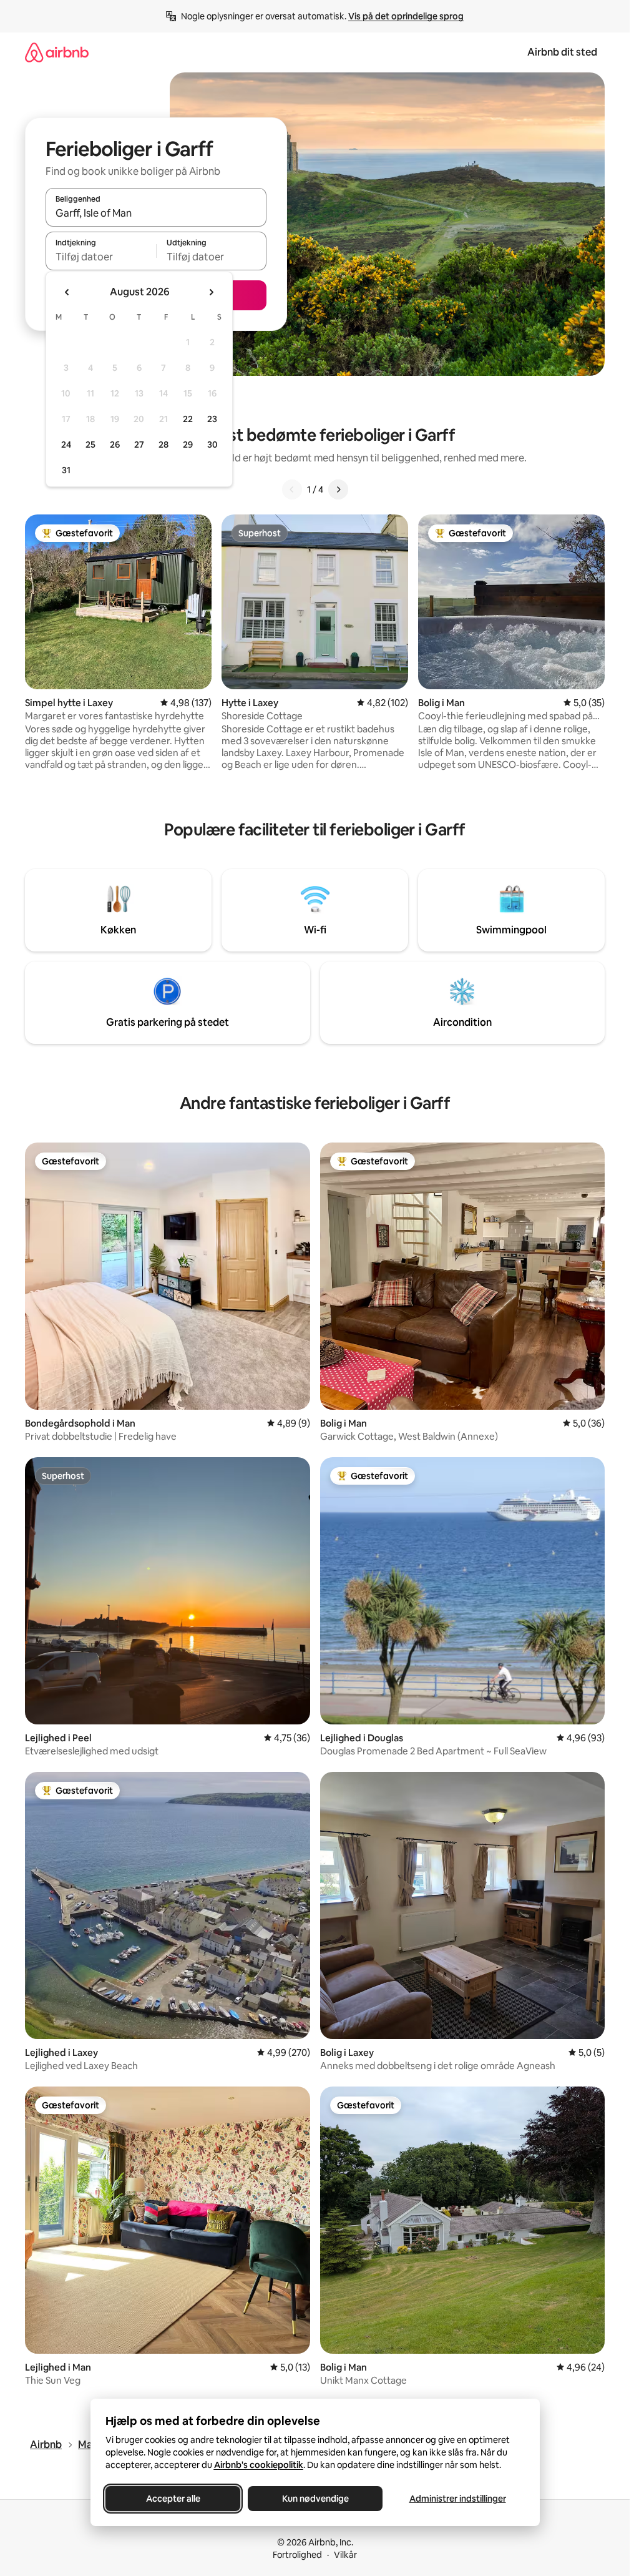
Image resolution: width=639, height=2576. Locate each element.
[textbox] (101, 257)
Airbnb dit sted (562, 52)
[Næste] (338, 489)
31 (66, 470)
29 (188, 445)
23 (212, 419)
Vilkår (345, 2555)
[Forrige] (292, 489)
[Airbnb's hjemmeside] (57, 52)
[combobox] (156, 213)
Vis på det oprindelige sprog (406, 16)
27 (139, 445)
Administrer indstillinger (457, 2499)
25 (90, 445)
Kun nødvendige (315, 2499)
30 (212, 445)
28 (163, 445)
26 (115, 445)
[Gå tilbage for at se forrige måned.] (67, 292)
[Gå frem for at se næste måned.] (211, 292)
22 (188, 419)
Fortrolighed (297, 2555)
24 (66, 445)
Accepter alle (173, 2499)
